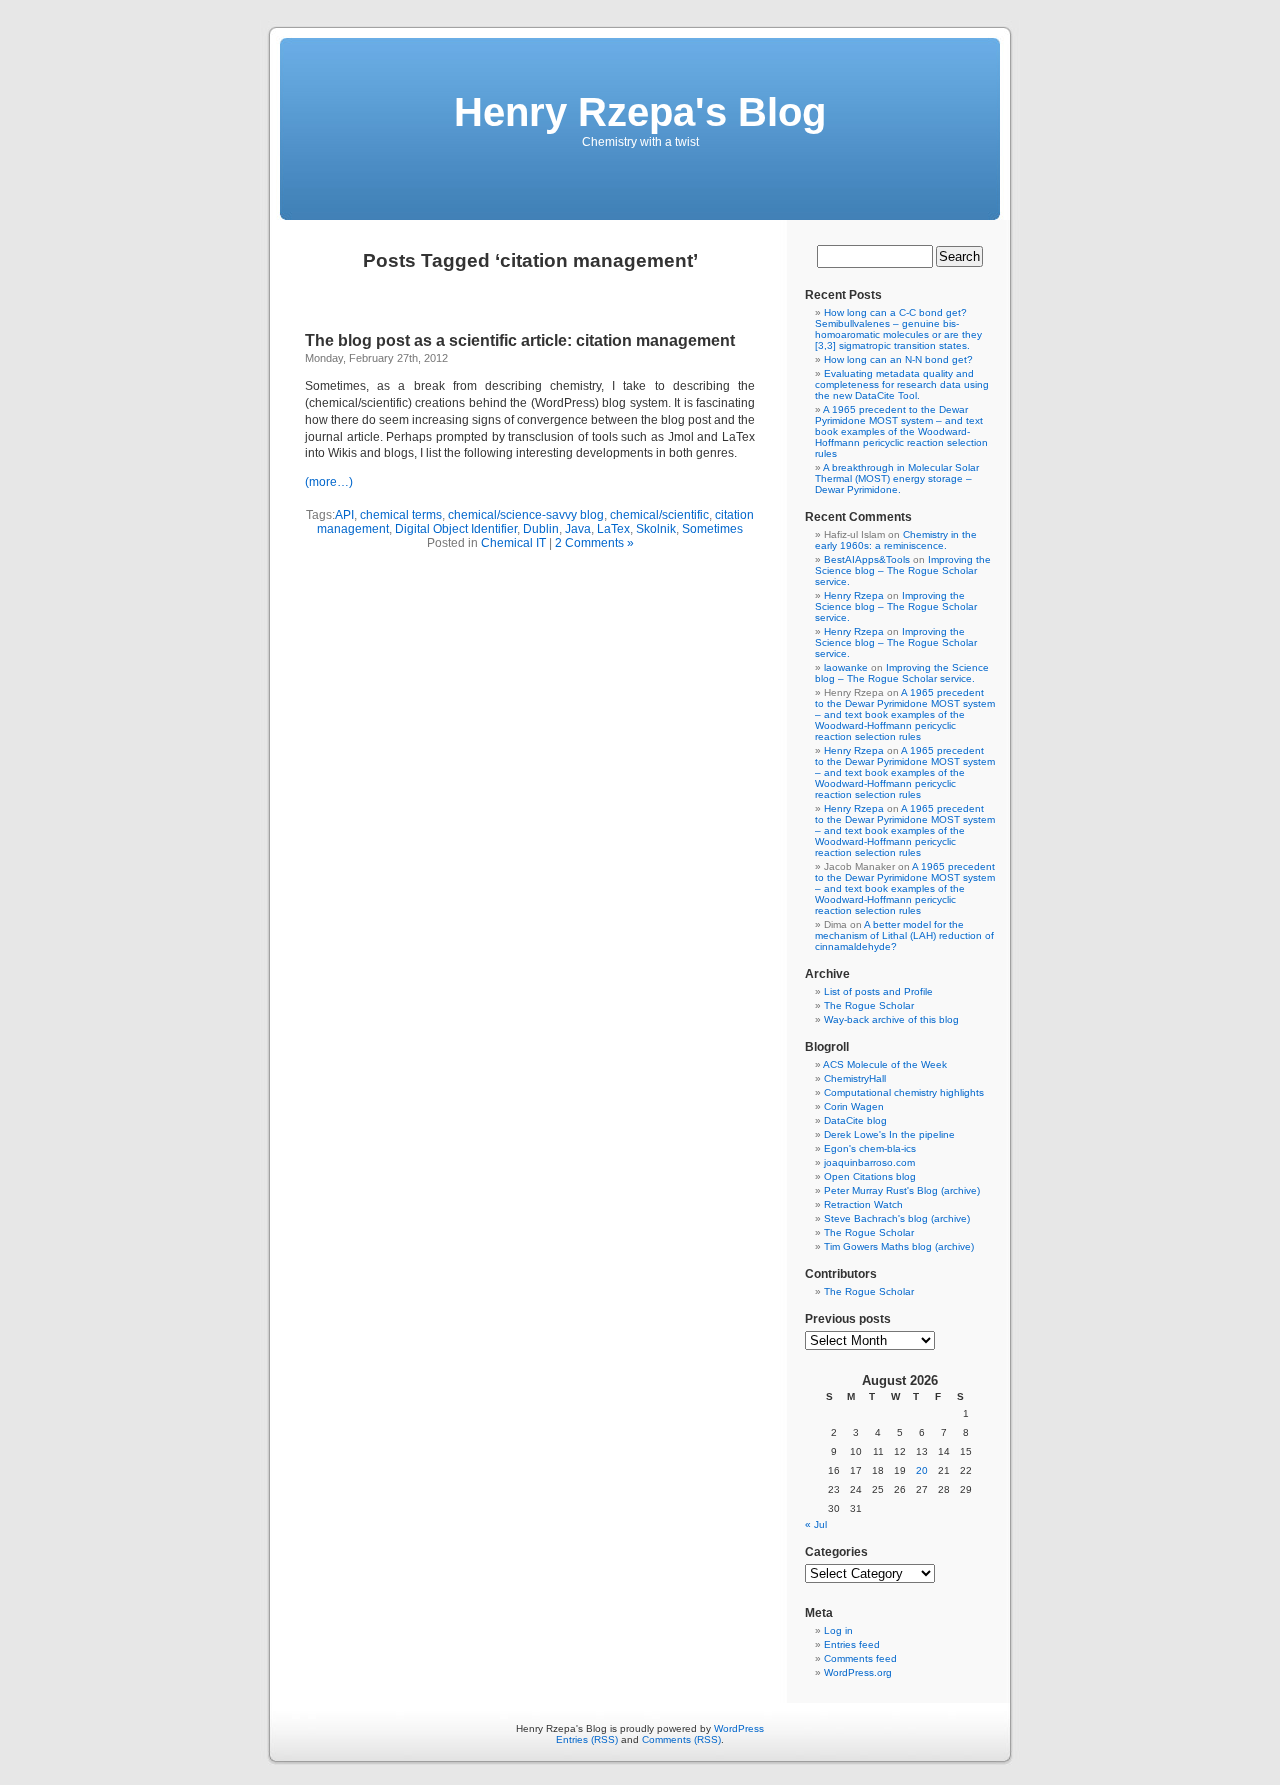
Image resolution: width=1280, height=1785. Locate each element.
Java (578, 529)
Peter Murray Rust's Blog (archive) (902, 1190)
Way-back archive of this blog (891, 1019)
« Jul (816, 1524)
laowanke (846, 667)
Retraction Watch (863, 1204)
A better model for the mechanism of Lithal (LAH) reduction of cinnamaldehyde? (904, 935)
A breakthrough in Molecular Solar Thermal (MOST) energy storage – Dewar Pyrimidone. (897, 478)
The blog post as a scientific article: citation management (520, 340)
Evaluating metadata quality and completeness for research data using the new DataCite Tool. (902, 384)
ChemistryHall (855, 1078)
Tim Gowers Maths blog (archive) (899, 1246)
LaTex (613, 529)
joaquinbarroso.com (869, 1162)
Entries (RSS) (587, 1739)
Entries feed (852, 1644)
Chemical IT (513, 543)
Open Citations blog (870, 1176)
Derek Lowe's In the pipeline (889, 1134)
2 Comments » (594, 543)
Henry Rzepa (854, 595)
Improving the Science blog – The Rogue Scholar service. (903, 570)
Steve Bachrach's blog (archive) (897, 1218)
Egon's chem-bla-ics (870, 1148)
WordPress (739, 1728)
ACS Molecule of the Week (885, 1064)
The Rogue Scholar (869, 1005)
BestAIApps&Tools (867, 559)
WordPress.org (858, 1672)
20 (922, 1470)
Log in (838, 1630)
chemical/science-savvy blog (526, 515)
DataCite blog (855, 1120)
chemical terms (401, 515)
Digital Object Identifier (456, 529)
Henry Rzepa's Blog (640, 112)
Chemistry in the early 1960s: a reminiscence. (896, 540)
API (344, 515)
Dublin (541, 529)
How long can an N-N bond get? (898, 359)
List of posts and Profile (878, 991)
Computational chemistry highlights (904, 1092)
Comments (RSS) (681, 1739)
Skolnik (656, 529)
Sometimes (712, 529)
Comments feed (860, 1658)
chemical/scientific (659, 515)
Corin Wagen (854, 1106)
